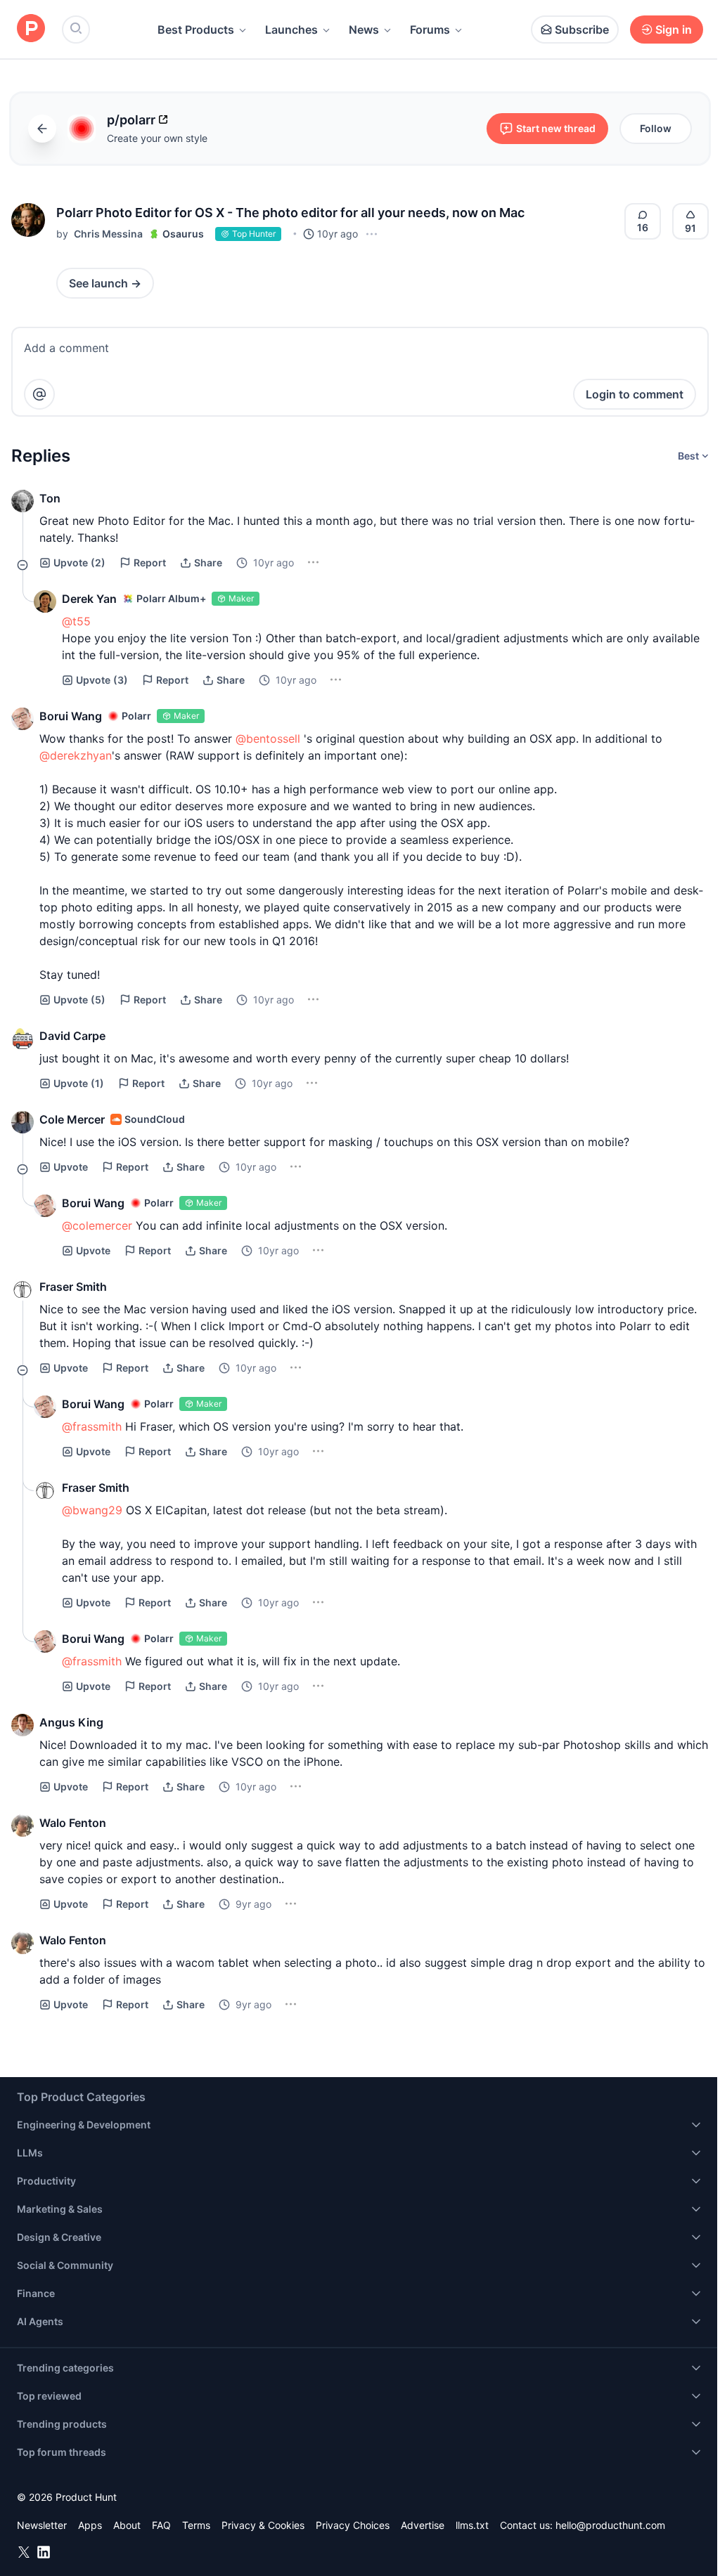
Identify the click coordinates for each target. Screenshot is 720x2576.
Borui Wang (71, 716)
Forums (430, 30)
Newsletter (42, 2525)
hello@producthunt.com (610, 2525)
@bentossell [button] (268, 739)
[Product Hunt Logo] (31, 29)
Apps (90, 2525)
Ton (50, 498)
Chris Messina (108, 234)
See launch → (105, 283)
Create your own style (157, 138)
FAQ (161, 2525)
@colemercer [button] (97, 1225)
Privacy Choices (353, 2525)
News (364, 30)
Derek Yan (89, 599)
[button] (28, 220)
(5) (79, 1000)
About (127, 2525)
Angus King (71, 1722)
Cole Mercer (72, 1119)
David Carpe (72, 1036)
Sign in (674, 30)
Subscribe (582, 30)
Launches (291, 30)
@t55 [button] (76, 621)
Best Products (196, 30)
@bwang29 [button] (92, 1510)
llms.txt (472, 2525)
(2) (79, 562)
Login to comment (635, 394)
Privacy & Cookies (263, 2525)
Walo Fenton (73, 1823)
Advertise (423, 2525)
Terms (196, 2525)
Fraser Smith (73, 1287)
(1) (79, 1083)
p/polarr (131, 120)
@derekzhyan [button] (76, 755)
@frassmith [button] (92, 1426)
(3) (102, 680)
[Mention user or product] (39, 394)
